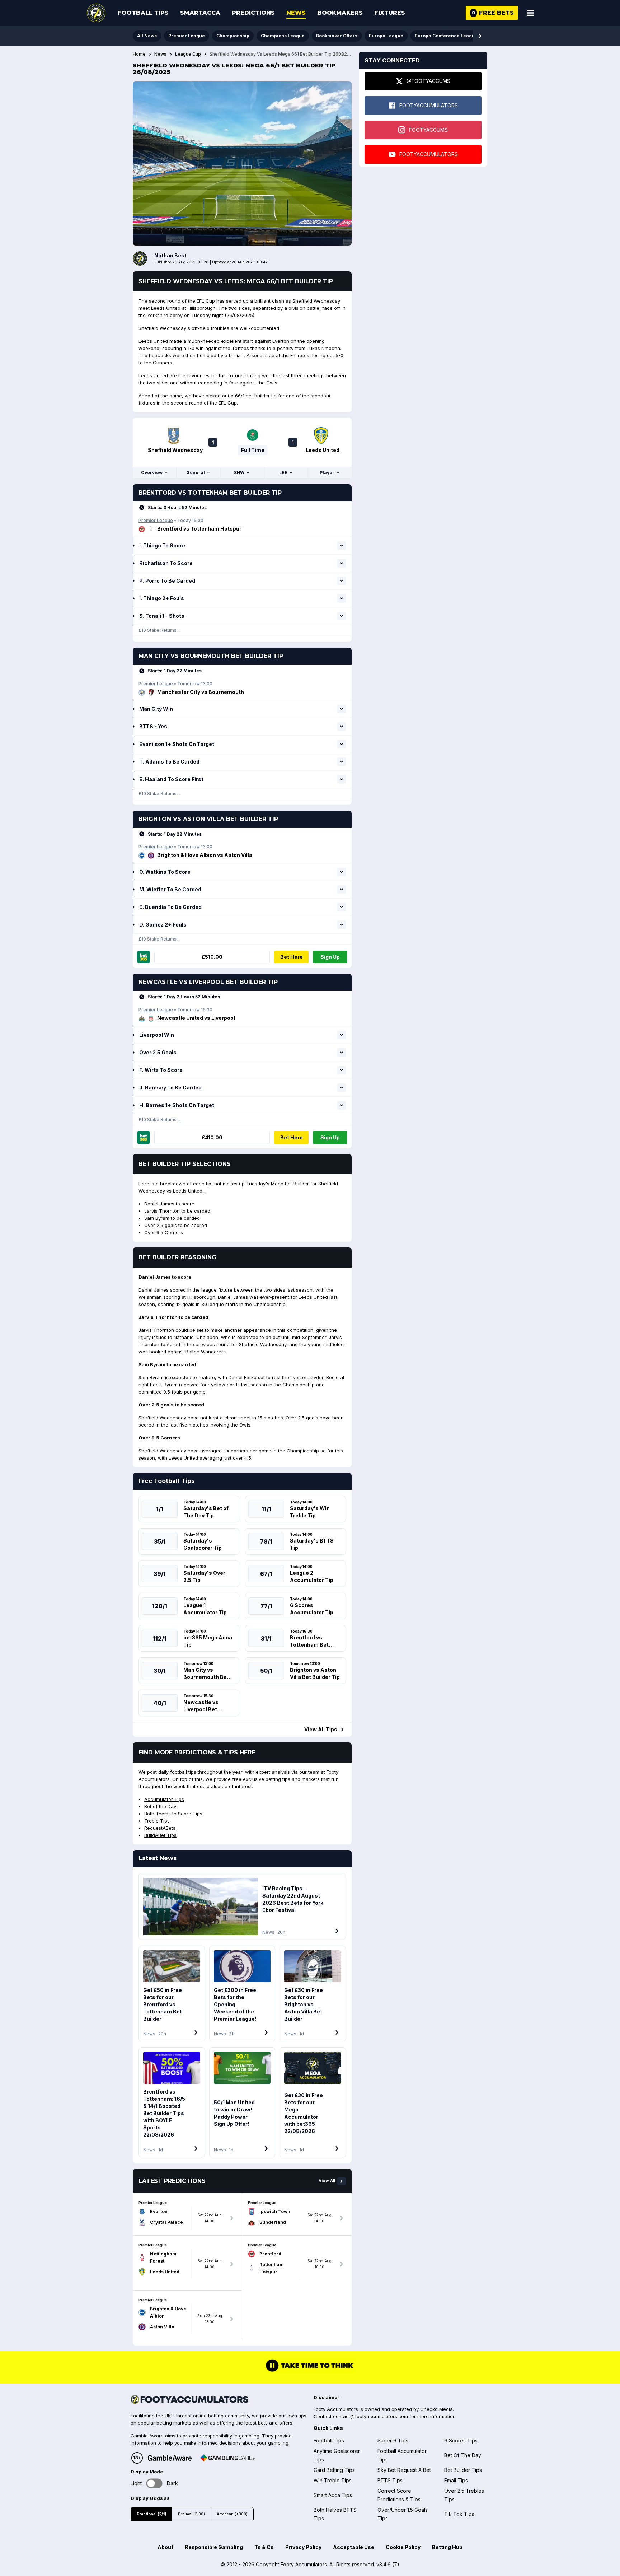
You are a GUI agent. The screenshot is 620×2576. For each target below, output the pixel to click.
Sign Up (330, 957)
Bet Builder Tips (463, 2470)
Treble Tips (157, 1821)
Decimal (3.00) (191, 2514)
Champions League (283, 36)
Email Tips (456, 2480)
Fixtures (390, 13)
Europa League (386, 36)
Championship (233, 36)
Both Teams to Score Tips (173, 1814)
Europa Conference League (446, 36)
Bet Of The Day (463, 2455)
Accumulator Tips (164, 1799)
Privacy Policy (303, 2547)
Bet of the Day (160, 1806)
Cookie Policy (403, 2547)
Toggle (154, 2484)
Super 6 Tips (393, 2440)
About (165, 2547)
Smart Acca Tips (333, 2495)
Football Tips (143, 13)
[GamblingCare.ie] (228, 2458)
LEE (283, 473)
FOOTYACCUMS (428, 130)
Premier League (187, 36)
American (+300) (232, 2514)
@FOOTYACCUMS (428, 81)
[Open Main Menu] (530, 13)
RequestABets (160, 1828)
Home (139, 54)
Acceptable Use (354, 2547)
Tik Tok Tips (459, 2514)
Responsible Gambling (214, 2547)
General (196, 473)
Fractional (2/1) (151, 2514)
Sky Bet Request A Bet (404, 2470)
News (296, 13)
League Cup (188, 54)
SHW (239, 473)
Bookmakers (340, 13)
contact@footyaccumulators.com (370, 2416)
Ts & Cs (264, 2547)
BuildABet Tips (160, 1835)
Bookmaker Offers (337, 36)
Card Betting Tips (334, 2470)
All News (147, 36)
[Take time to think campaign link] (310, 2371)
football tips (183, 1772)
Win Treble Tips (333, 2480)
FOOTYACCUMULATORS (429, 105)
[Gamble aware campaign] (170, 2458)
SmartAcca (200, 13)
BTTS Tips (390, 2480)
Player (327, 473)
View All (327, 2181)
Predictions (253, 13)
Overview (152, 473)
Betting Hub (447, 2547)
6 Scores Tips (461, 2440)
